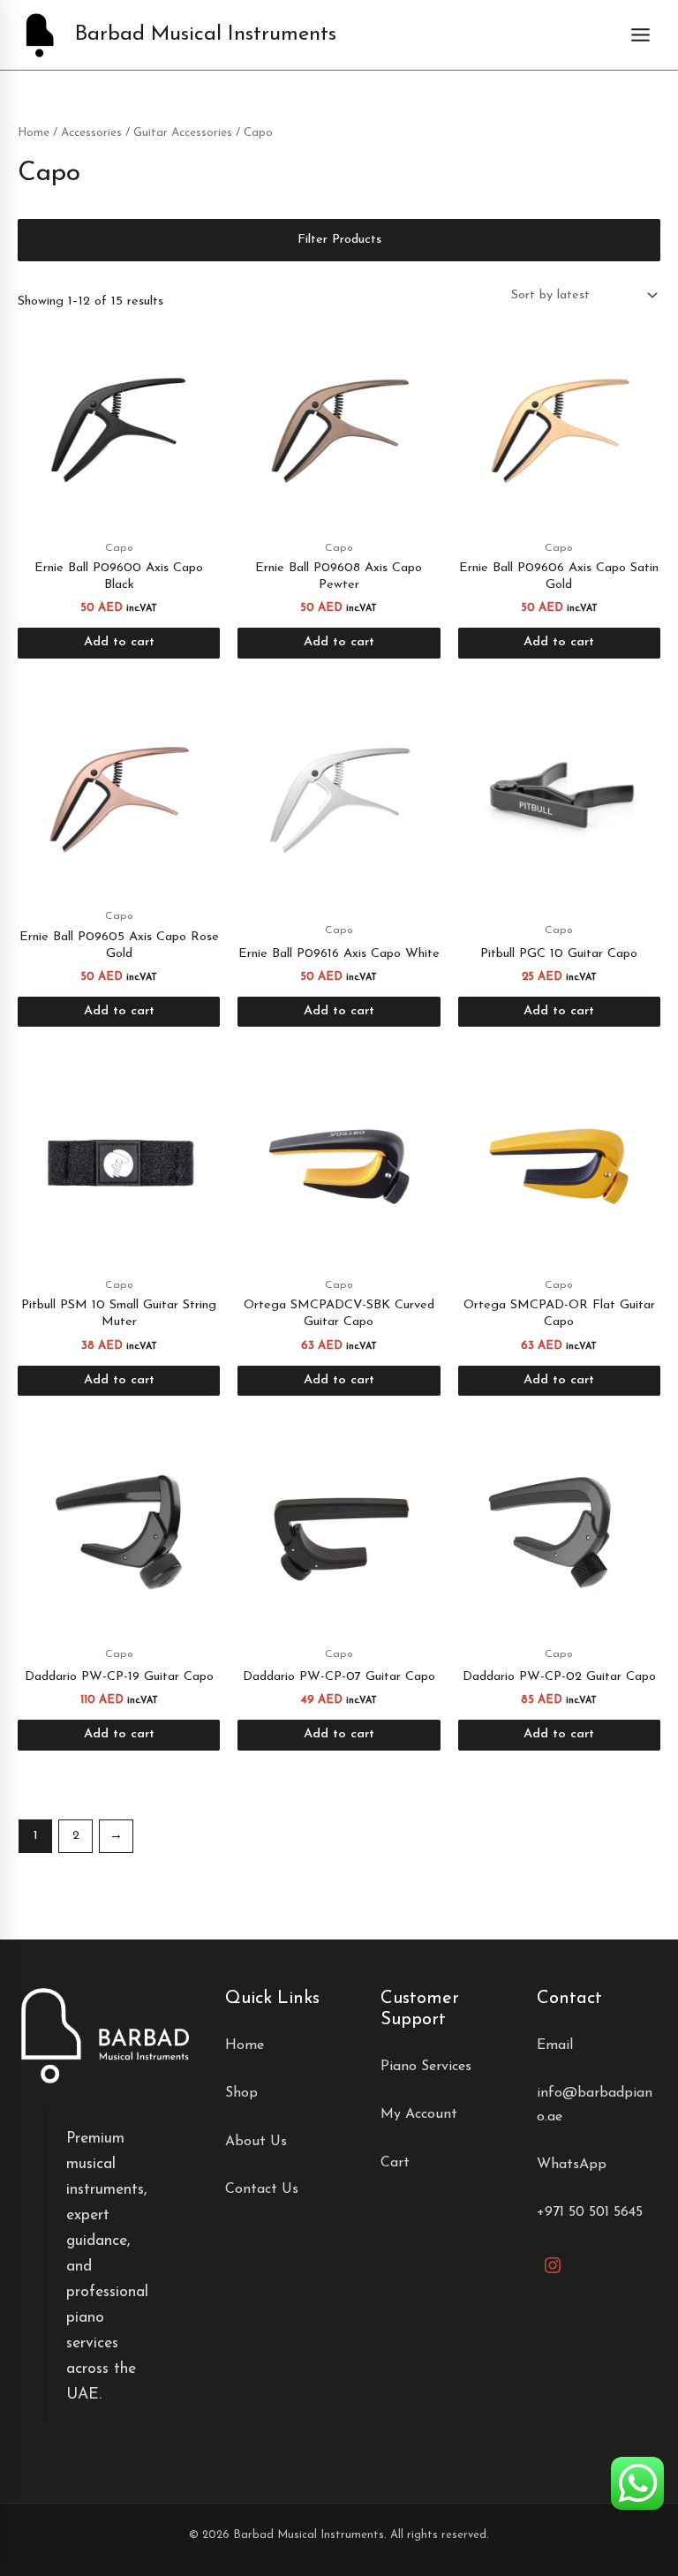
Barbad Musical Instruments (206, 34)
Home (34, 133)
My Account (419, 2114)
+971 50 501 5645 (590, 2212)
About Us (256, 2142)
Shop (241, 2093)
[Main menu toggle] (640, 35)
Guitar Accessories (183, 133)
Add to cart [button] (119, 642)
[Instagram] (553, 2265)
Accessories (91, 133)
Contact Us (262, 2189)
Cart (395, 2163)
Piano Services (426, 2067)
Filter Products (339, 240)
